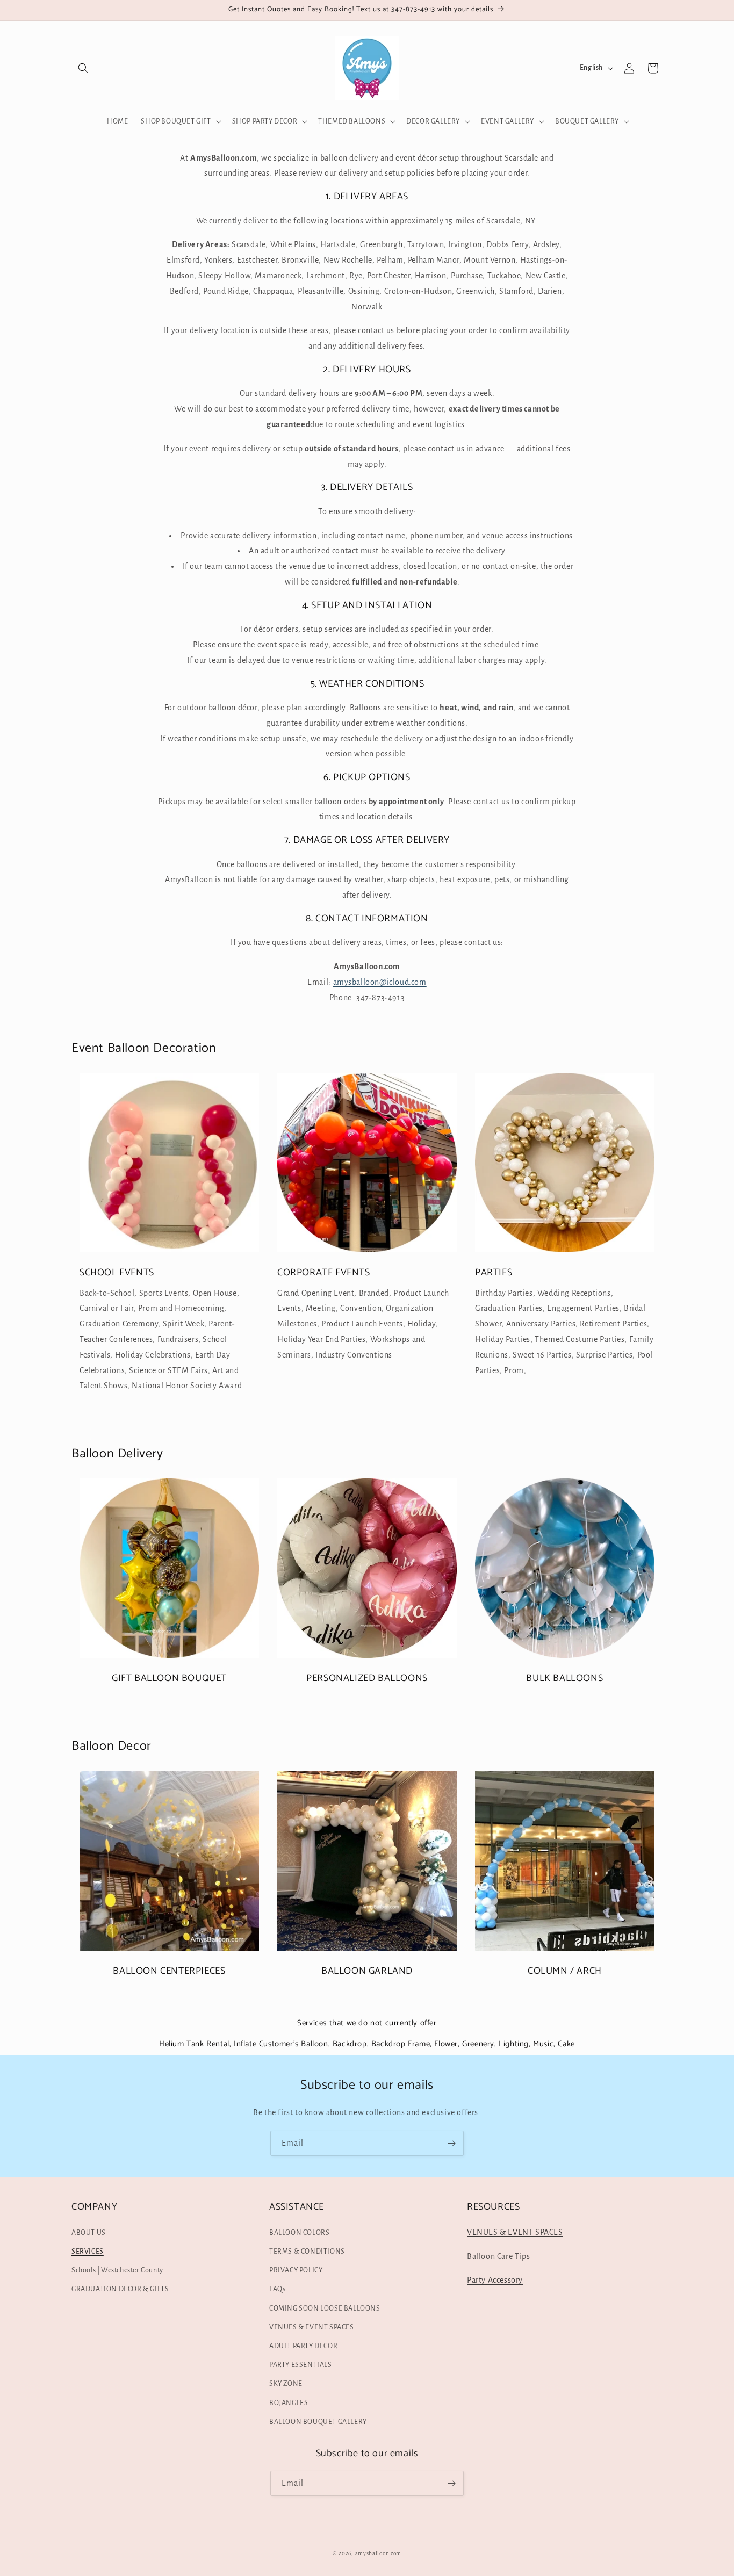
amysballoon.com (379, 2553)
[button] (83, 68)
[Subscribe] (451, 2143)
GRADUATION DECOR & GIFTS (120, 2289)
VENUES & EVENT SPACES (312, 2327)
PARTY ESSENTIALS (301, 2365)
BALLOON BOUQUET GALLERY (318, 2422)
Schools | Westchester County (117, 2270)
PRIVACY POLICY (296, 2270)
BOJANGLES (289, 2403)
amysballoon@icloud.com (380, 982)
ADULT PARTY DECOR (303, 2346)
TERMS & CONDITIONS (307, 2252)
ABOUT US (89, 2233)
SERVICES (88, 2252)
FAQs (277, 2289)
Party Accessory (495, 2280)
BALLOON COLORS (299, 2233)
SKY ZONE (286, 2384)
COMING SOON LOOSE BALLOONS (325, 2308)
